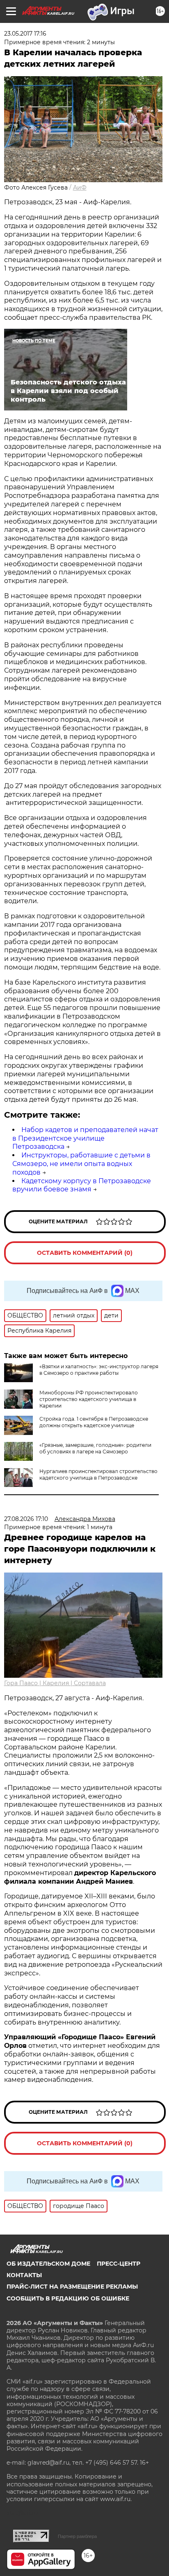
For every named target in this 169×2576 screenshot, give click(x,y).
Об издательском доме (48, 2264)
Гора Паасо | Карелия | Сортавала (55, 1683)
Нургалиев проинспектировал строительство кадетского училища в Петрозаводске (98, 1474)
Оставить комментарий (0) (85, 1253)
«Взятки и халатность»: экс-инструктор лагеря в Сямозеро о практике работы (99, 1370)
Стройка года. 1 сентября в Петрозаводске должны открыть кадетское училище (94, 1422)
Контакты (24, 2275)
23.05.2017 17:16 (25, 34)
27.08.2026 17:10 (26, 1519)
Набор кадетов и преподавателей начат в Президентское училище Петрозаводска (85, 1138)
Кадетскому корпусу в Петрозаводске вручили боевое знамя (82, 1185)
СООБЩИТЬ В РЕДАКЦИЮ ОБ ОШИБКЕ (68, 2298)
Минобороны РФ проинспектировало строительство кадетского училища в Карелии (89, 1399)
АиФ (80, 188)
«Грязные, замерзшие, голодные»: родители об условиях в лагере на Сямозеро (95, 1448)
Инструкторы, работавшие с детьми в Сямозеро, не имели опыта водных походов (81, 1164)
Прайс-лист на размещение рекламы (72, 2287)
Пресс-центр (119, 2264)
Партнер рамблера (77, 2536)
